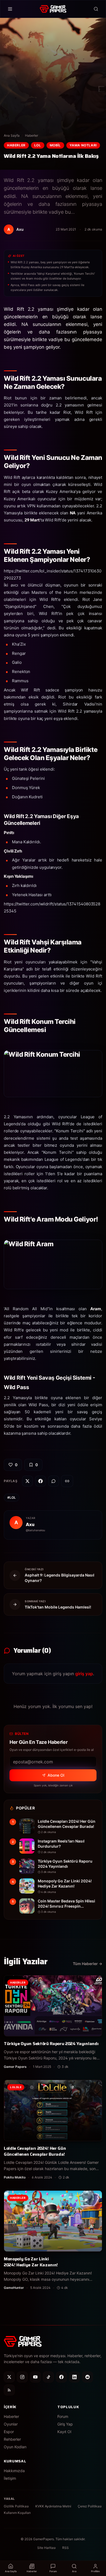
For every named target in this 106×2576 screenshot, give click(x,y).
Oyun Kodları (15, 2447)
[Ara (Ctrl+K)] (96, 9)
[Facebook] (61, 2377)
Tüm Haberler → (88, 1964)
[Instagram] (22, 2377)
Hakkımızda (14, 2471)
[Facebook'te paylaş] (40, 1481)
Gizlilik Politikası (16, 2506)
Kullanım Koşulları (17, 2513)
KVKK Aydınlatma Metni (53, 2506)
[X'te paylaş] (27, 1481)
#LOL (12, 1497)
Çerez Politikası (90, 2506)
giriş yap (84, 1674)
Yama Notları (83, 145)
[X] (9, 2377)
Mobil (55, 145)
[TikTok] (48, 2377)
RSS (66, 2548)
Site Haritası (46, 2548)
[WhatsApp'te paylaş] (54, 1481)
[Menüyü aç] (10, 9)
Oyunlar (11, 2424)
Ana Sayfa (12, 135)
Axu (30, 1524)
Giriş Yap (65, 2424)
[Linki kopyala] (67, 1481)
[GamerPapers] (53, 9)
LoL (38, 145)
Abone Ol (56, 1775)
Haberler (32, 135)
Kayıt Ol (64, 2432)
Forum (63, 2416)
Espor (9, 2432)
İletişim (10, 2478)
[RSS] (9, 2390)
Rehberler (12, 2439)
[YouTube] (35, 2377)
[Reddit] (88, 2377)
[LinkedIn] (74, 2377)
